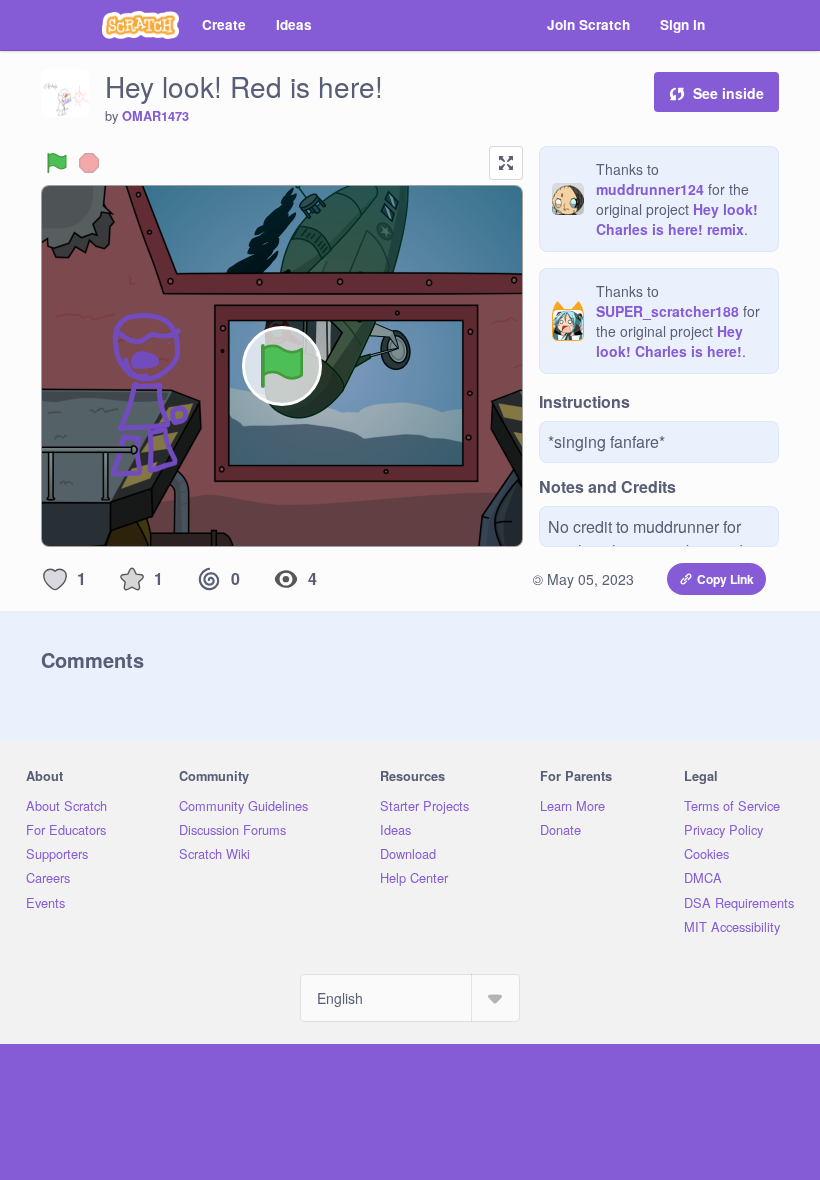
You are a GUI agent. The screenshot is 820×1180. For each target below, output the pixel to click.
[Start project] (57, 163)
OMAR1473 (155, 116)
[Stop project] (89, 163)
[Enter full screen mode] (506, 163)
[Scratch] (140, 25)
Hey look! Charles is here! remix (677, 219)
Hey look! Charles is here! (669, 341)
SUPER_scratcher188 (667, 311)
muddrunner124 (650, 189)
